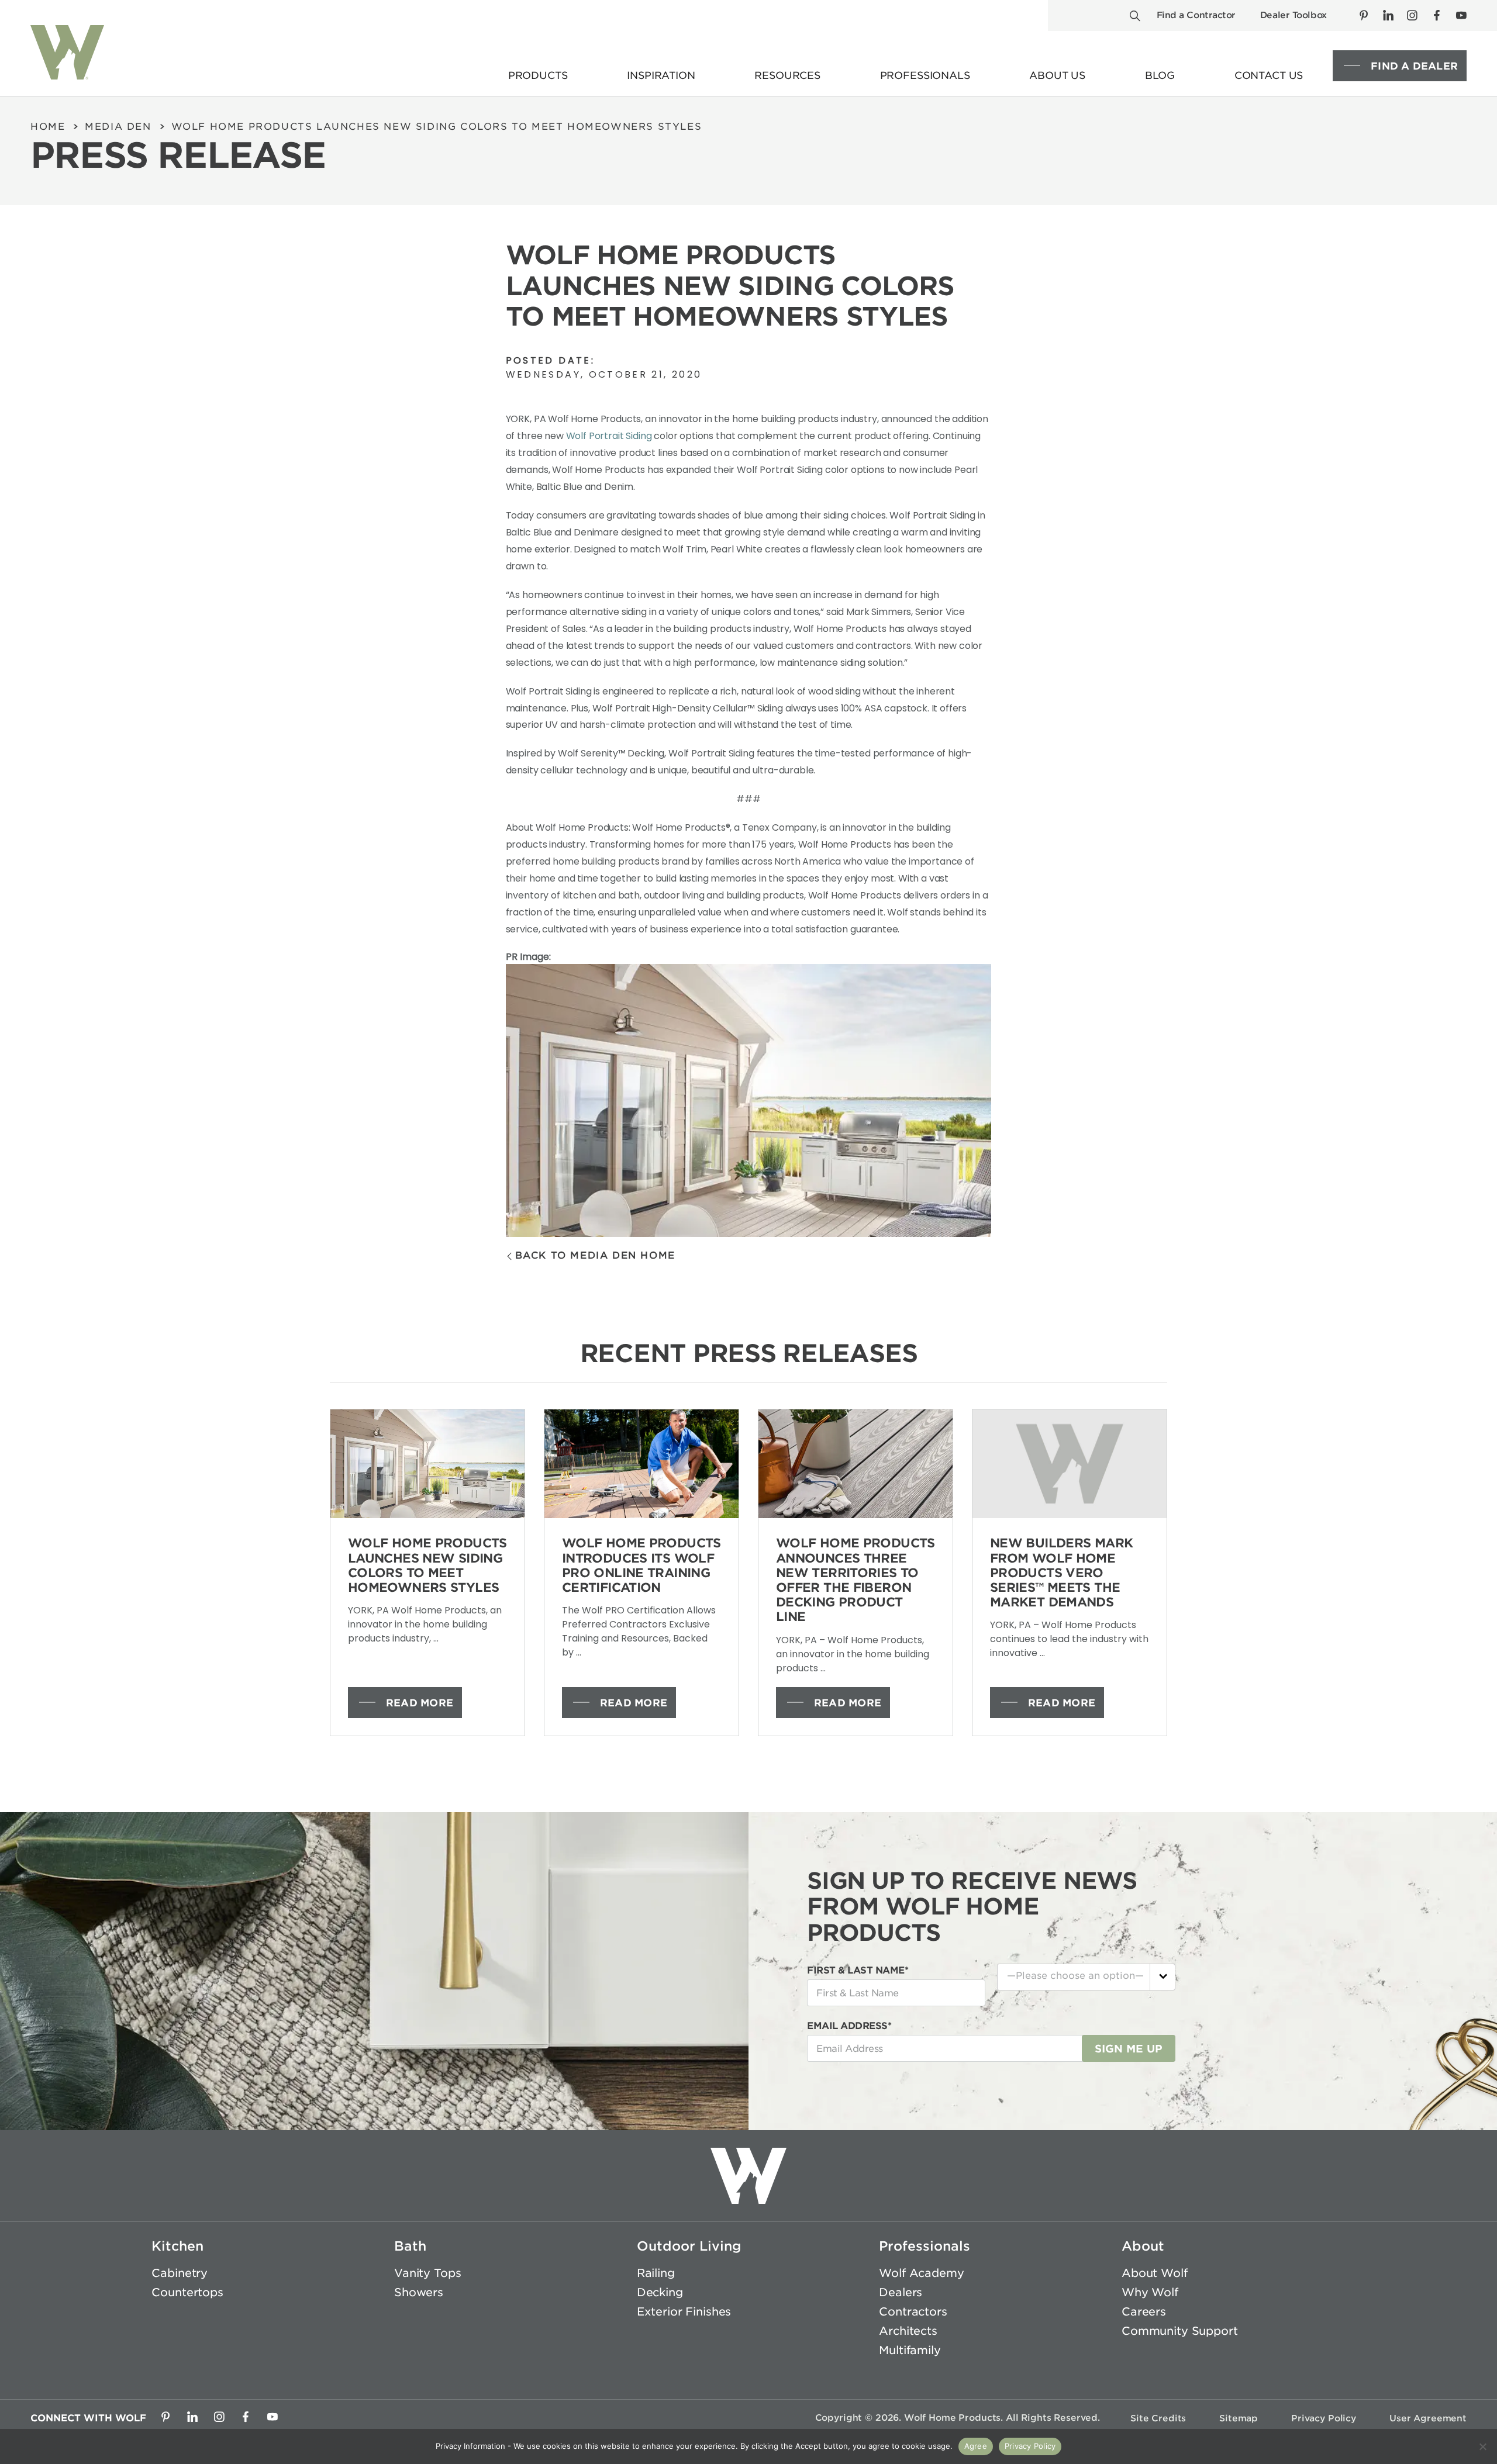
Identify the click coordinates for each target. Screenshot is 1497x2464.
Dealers (901, 2292)
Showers (419, 2292)
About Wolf (1155, 2273)
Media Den (118, 127)
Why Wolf (1150, 2292)
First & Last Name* (858, 1970)
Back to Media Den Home (595, 1255)
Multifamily (910, 2350)
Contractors (913, 2312)
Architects (908, 2331)
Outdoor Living (689, 2246)
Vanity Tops (427, 2273)
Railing (656, 2273)
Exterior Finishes (684, 2312)
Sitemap (1239, 2418)
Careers (1144, 2312)
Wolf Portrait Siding (609, 436)
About (1143, 2246)
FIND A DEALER (1414, 66)
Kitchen (177, 2246)
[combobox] (1086, 1977)
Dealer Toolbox (1294, 15)
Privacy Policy (1324, 2418)
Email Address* (849, 2026)
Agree (976, 2446)
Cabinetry (180, 2273)
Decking (660, 2292)
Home (48, 127)
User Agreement (1428, 2418)
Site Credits (1158, 2418)
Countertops (187, 2292)
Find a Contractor (1196, 15)
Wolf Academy (921, 2273)
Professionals (925, 2246)
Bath (410, 2246)
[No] (1482, 2446)
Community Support (1180, 2331)
